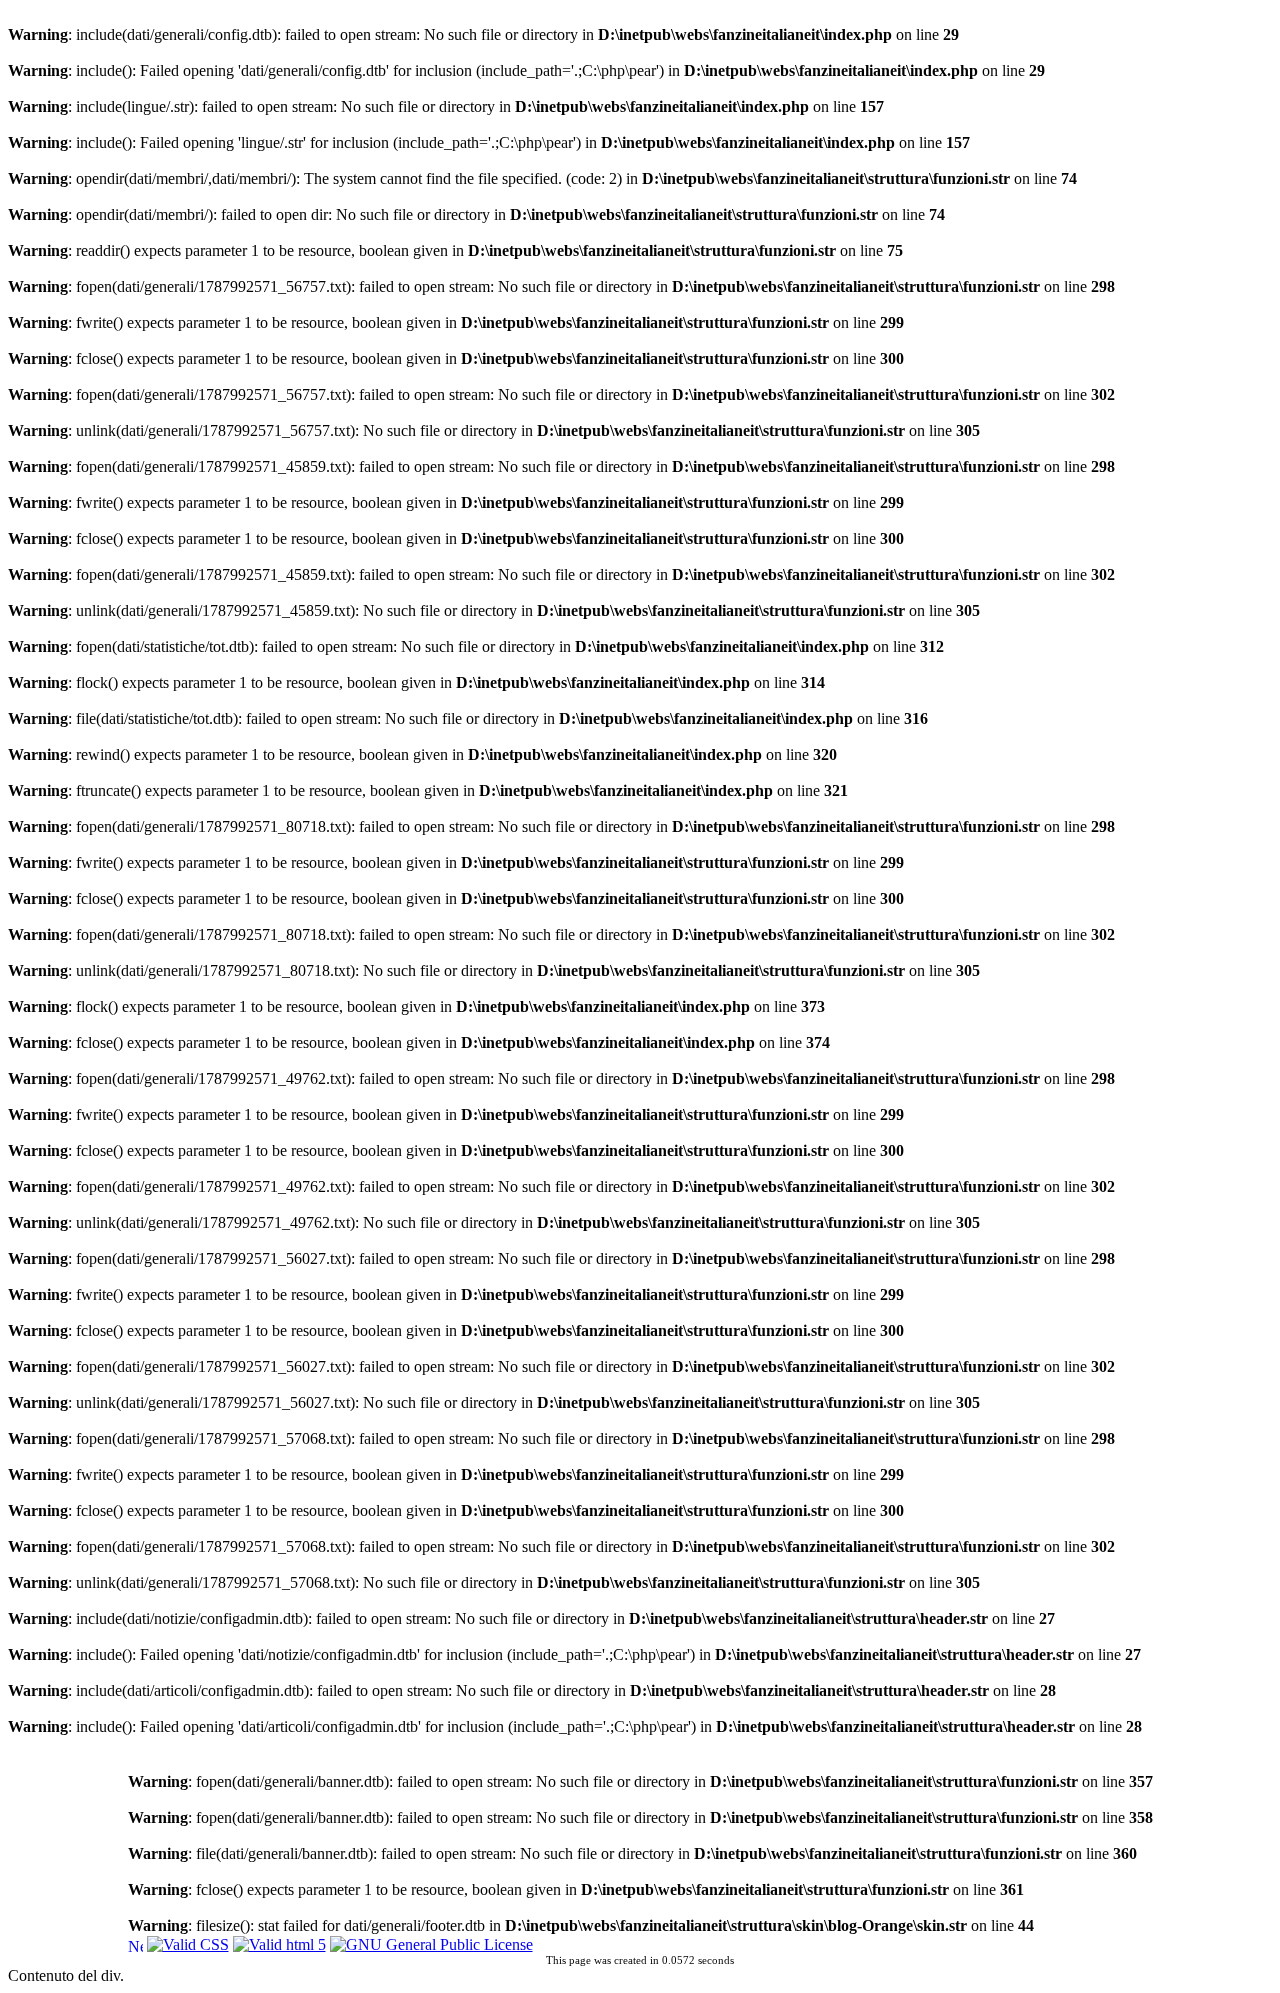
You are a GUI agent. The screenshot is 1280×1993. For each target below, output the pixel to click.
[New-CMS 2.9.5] (135, 1943)
